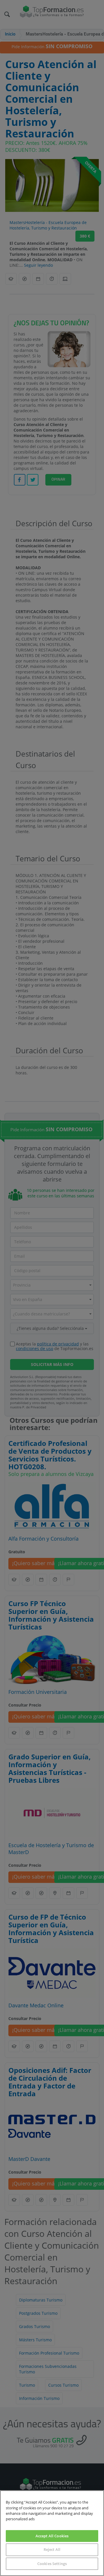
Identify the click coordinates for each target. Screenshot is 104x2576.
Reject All (52, 2549)
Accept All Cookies (52, 2536)
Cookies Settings (52, 2564)
